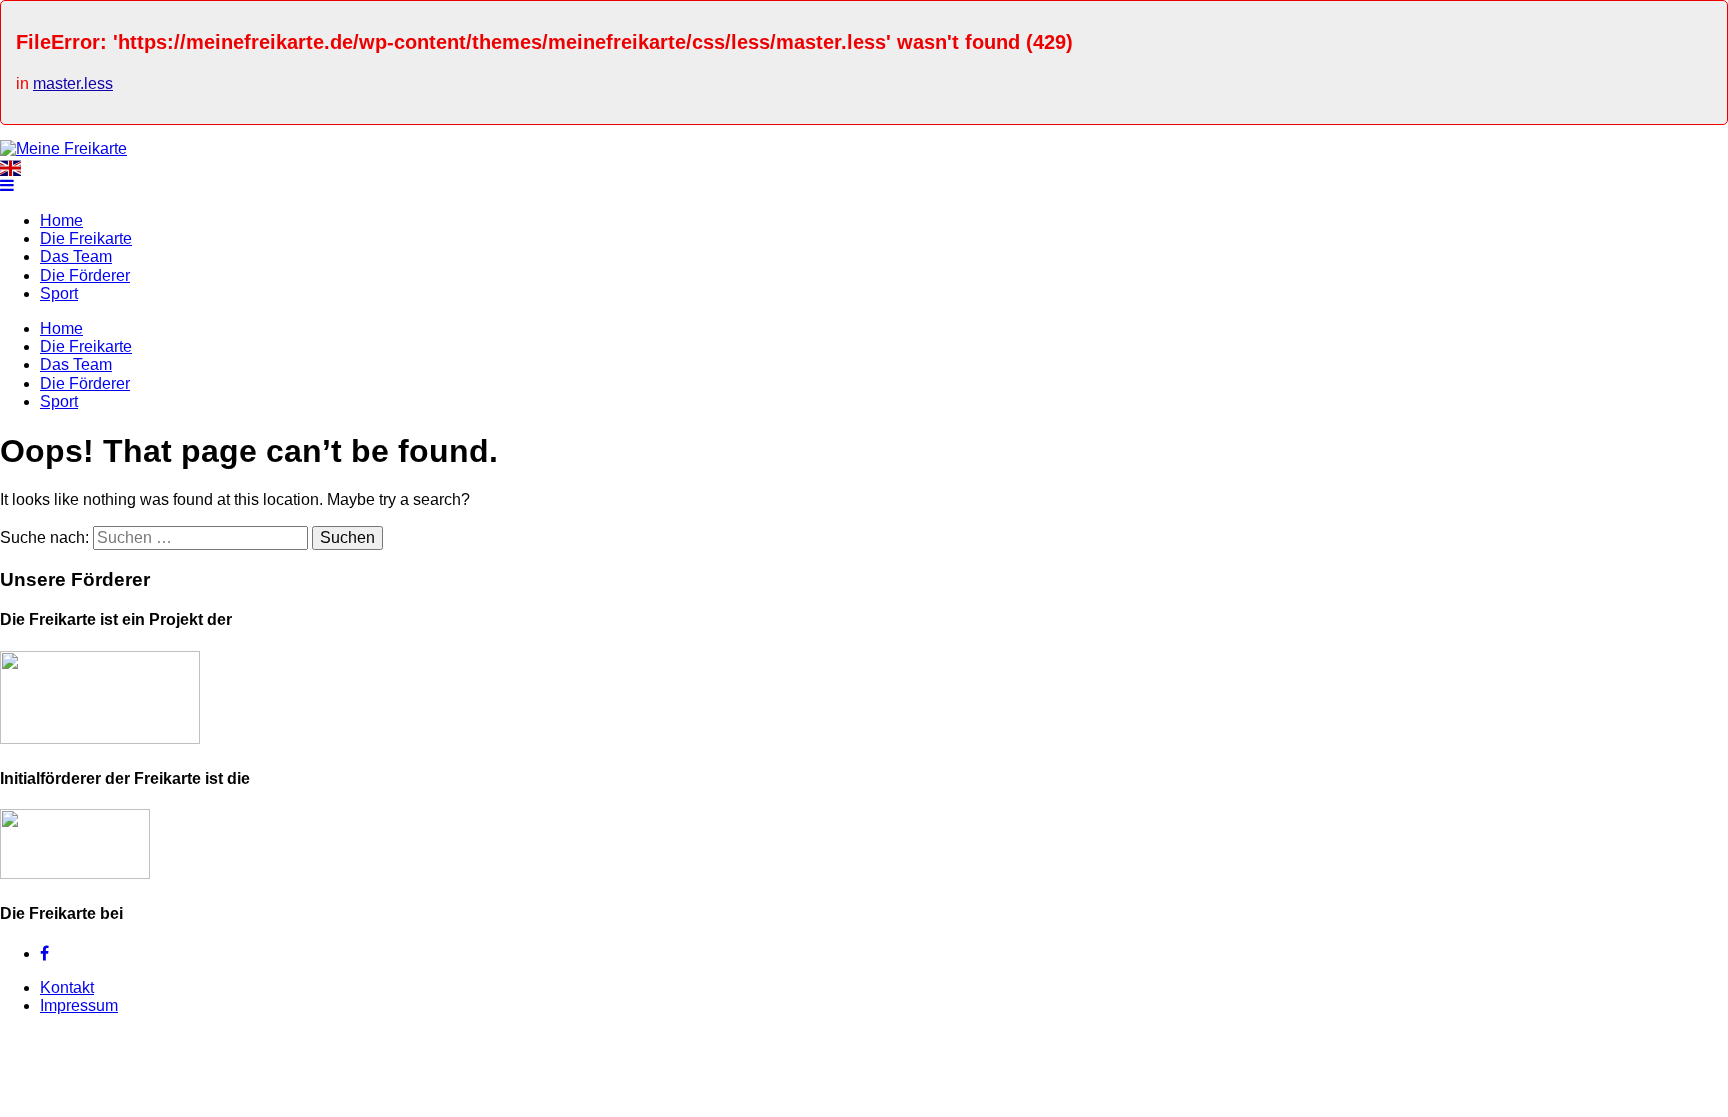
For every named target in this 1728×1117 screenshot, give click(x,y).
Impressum (79, 1005)
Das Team (76, 256)
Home (61, 220)
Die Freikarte (86, 238)
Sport (59, 293)
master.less (73, 83)
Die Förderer (85, 275)
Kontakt (67, 987)
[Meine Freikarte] (63, 148)
